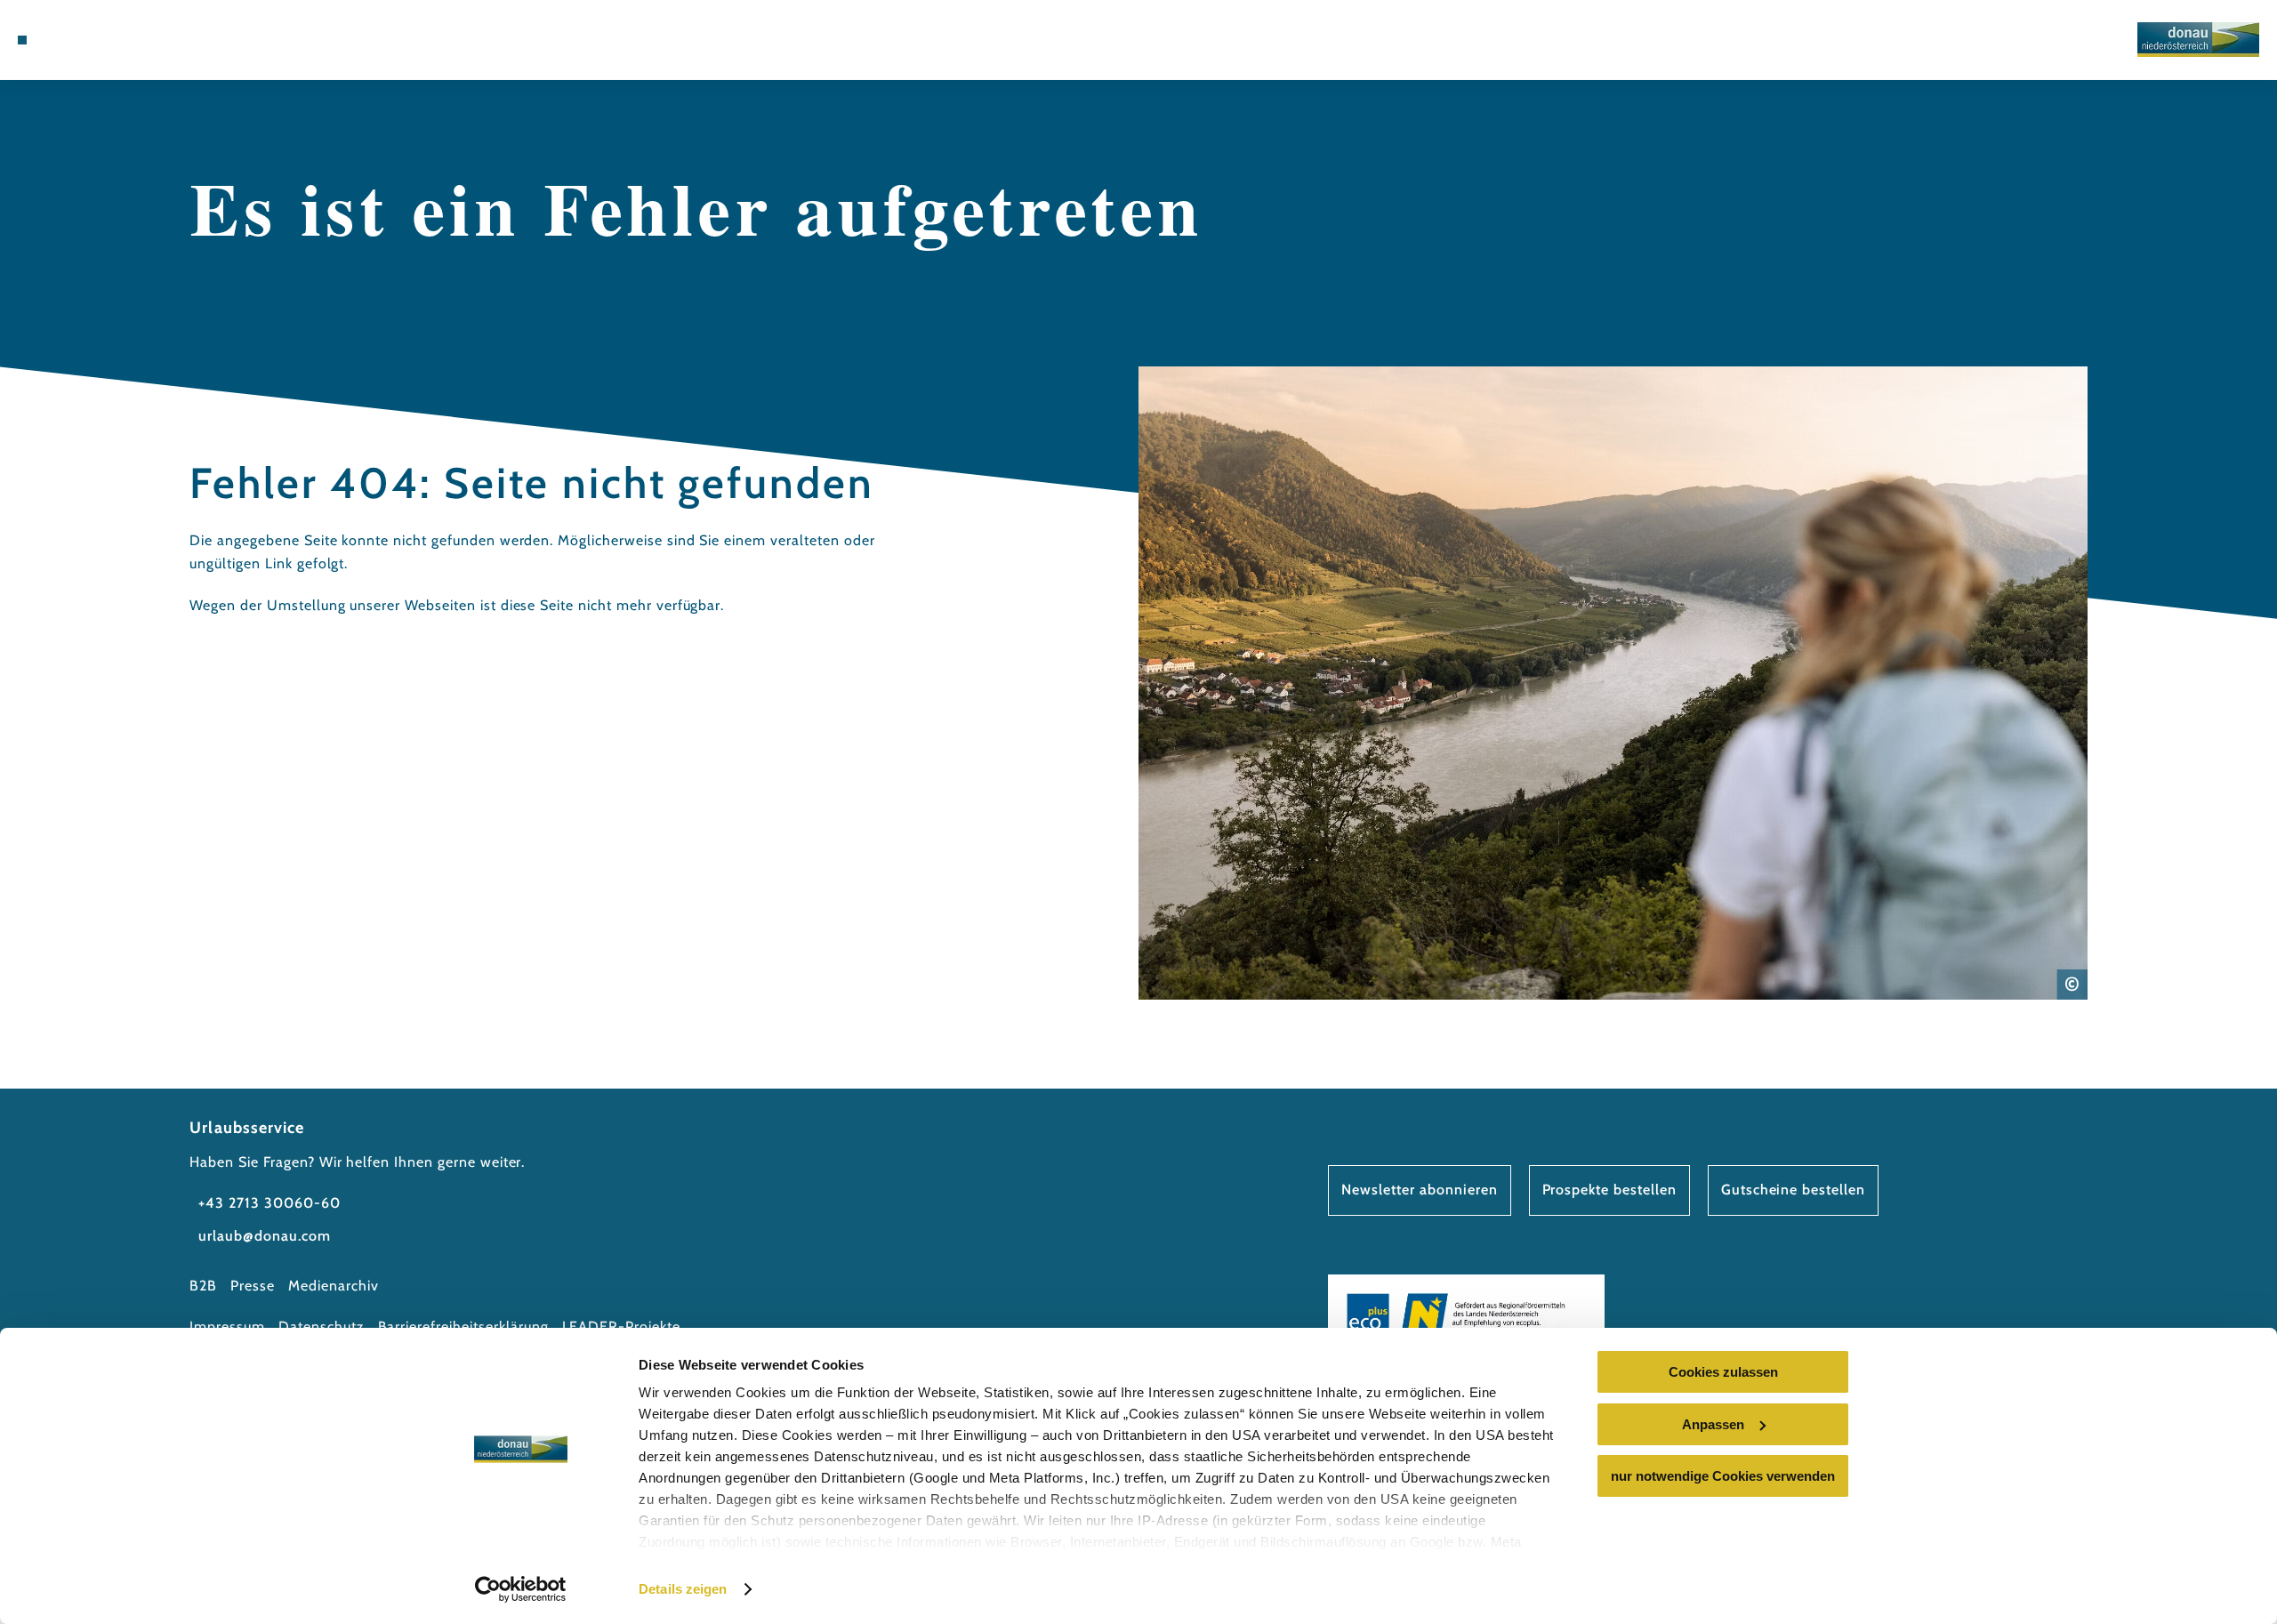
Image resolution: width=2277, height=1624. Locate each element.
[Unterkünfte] (71, 40)
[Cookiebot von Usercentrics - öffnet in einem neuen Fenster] (521, 1589)
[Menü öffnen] (22, 40)
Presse (253, 1286)
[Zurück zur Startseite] (2198, 40)
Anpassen (1713, 1424)
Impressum (227, 1327)
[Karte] (98, 40)
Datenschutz (322, 1327)
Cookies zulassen (1723, 1372)
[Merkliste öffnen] (125, 40)
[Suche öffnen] (151, 40)
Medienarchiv (334, 1286)
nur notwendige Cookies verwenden (1723, 1476)
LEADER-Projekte (621, 1327)
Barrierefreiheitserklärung (463, 1327)
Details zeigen (683, 1589)
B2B (203, 1286)
